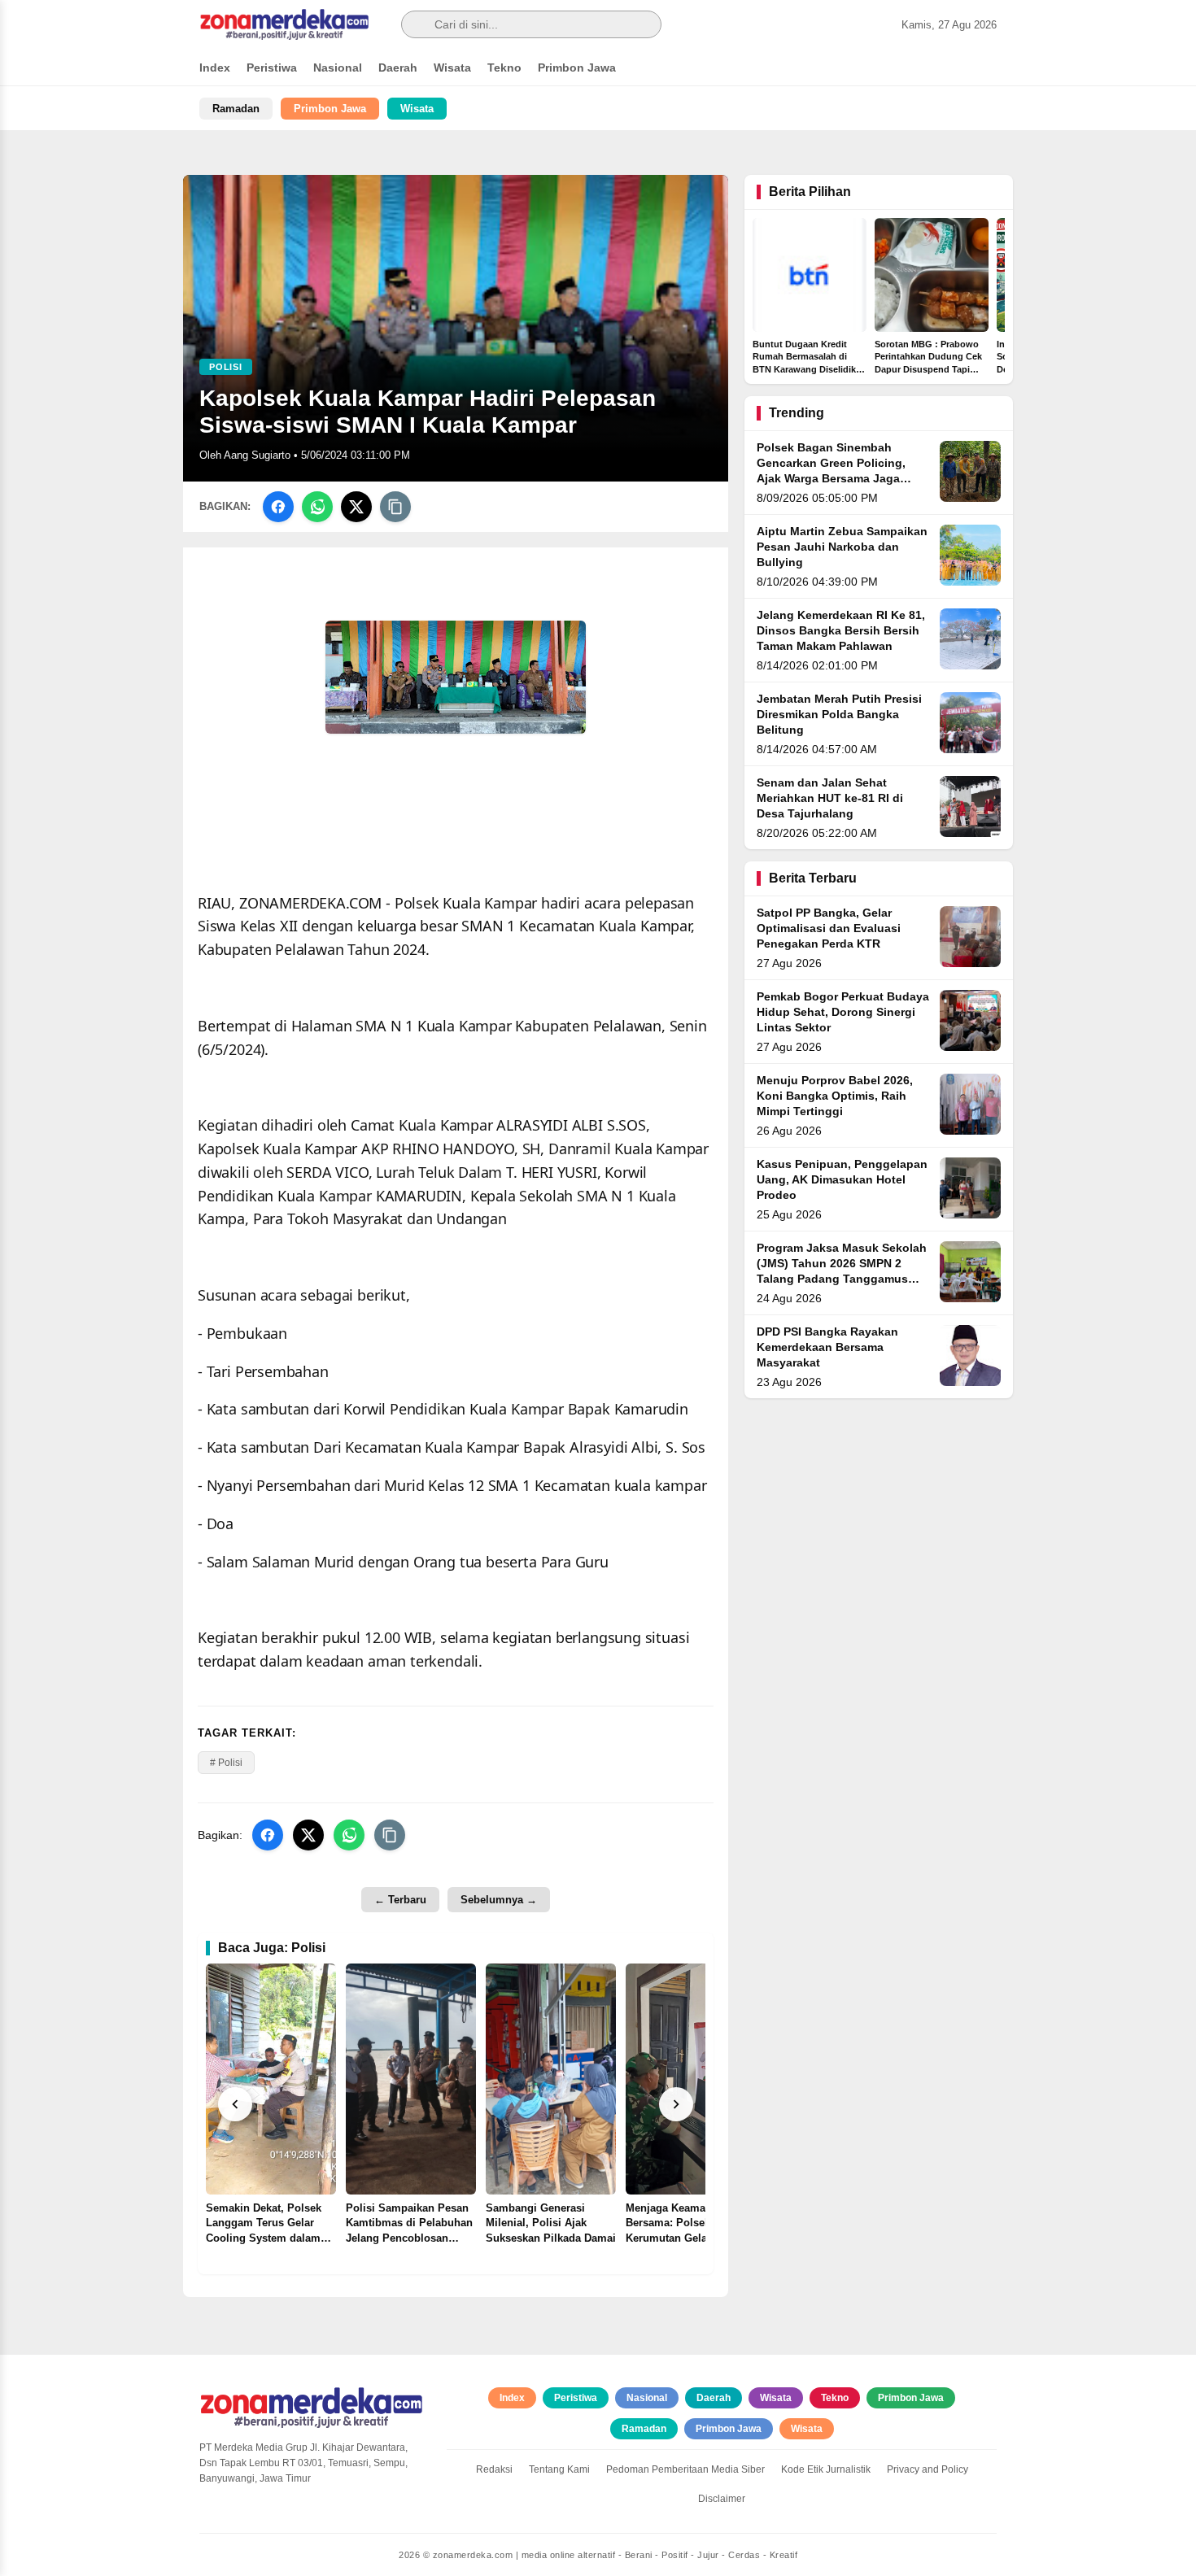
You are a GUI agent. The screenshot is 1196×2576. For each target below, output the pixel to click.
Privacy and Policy (928, 2469)
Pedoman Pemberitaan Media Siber (685, 2469)
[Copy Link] (395, 507)
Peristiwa (272, 68)
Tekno (504, 68)
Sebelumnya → (499, 1900)
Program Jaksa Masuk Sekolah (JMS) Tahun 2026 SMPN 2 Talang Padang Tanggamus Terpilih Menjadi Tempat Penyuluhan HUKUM (842, 1279)
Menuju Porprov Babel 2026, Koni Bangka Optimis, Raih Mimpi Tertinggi (835, 1096)
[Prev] (235, 2104)
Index (215, 68)
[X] (356, 507)
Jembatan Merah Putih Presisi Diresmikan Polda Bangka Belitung (839, 715)
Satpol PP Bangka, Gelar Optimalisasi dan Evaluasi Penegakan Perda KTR (829, 928)
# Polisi (226, 1763)
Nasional (338, 68)
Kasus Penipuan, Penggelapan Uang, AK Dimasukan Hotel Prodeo (842, 1180)
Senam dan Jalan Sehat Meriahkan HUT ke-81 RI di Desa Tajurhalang (830, 798)
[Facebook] (278, 507)
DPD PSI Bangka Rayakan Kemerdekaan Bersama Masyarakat (827, 1347)
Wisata (452, 68)
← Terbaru (400, 1900)
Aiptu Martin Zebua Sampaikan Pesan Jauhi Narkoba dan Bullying (842, 547)
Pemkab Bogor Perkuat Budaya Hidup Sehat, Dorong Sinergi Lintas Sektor (843, 1012)
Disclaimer (722, 2499)
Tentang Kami (559, 2469)
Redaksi (494, 2469)
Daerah (398, 68)
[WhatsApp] (317, 507)
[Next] (676, 2104)
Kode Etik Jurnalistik (826, 2469)
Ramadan (236, 109)
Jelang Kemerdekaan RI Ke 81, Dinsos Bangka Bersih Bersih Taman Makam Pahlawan (841, 631)
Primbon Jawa (577, 68)
